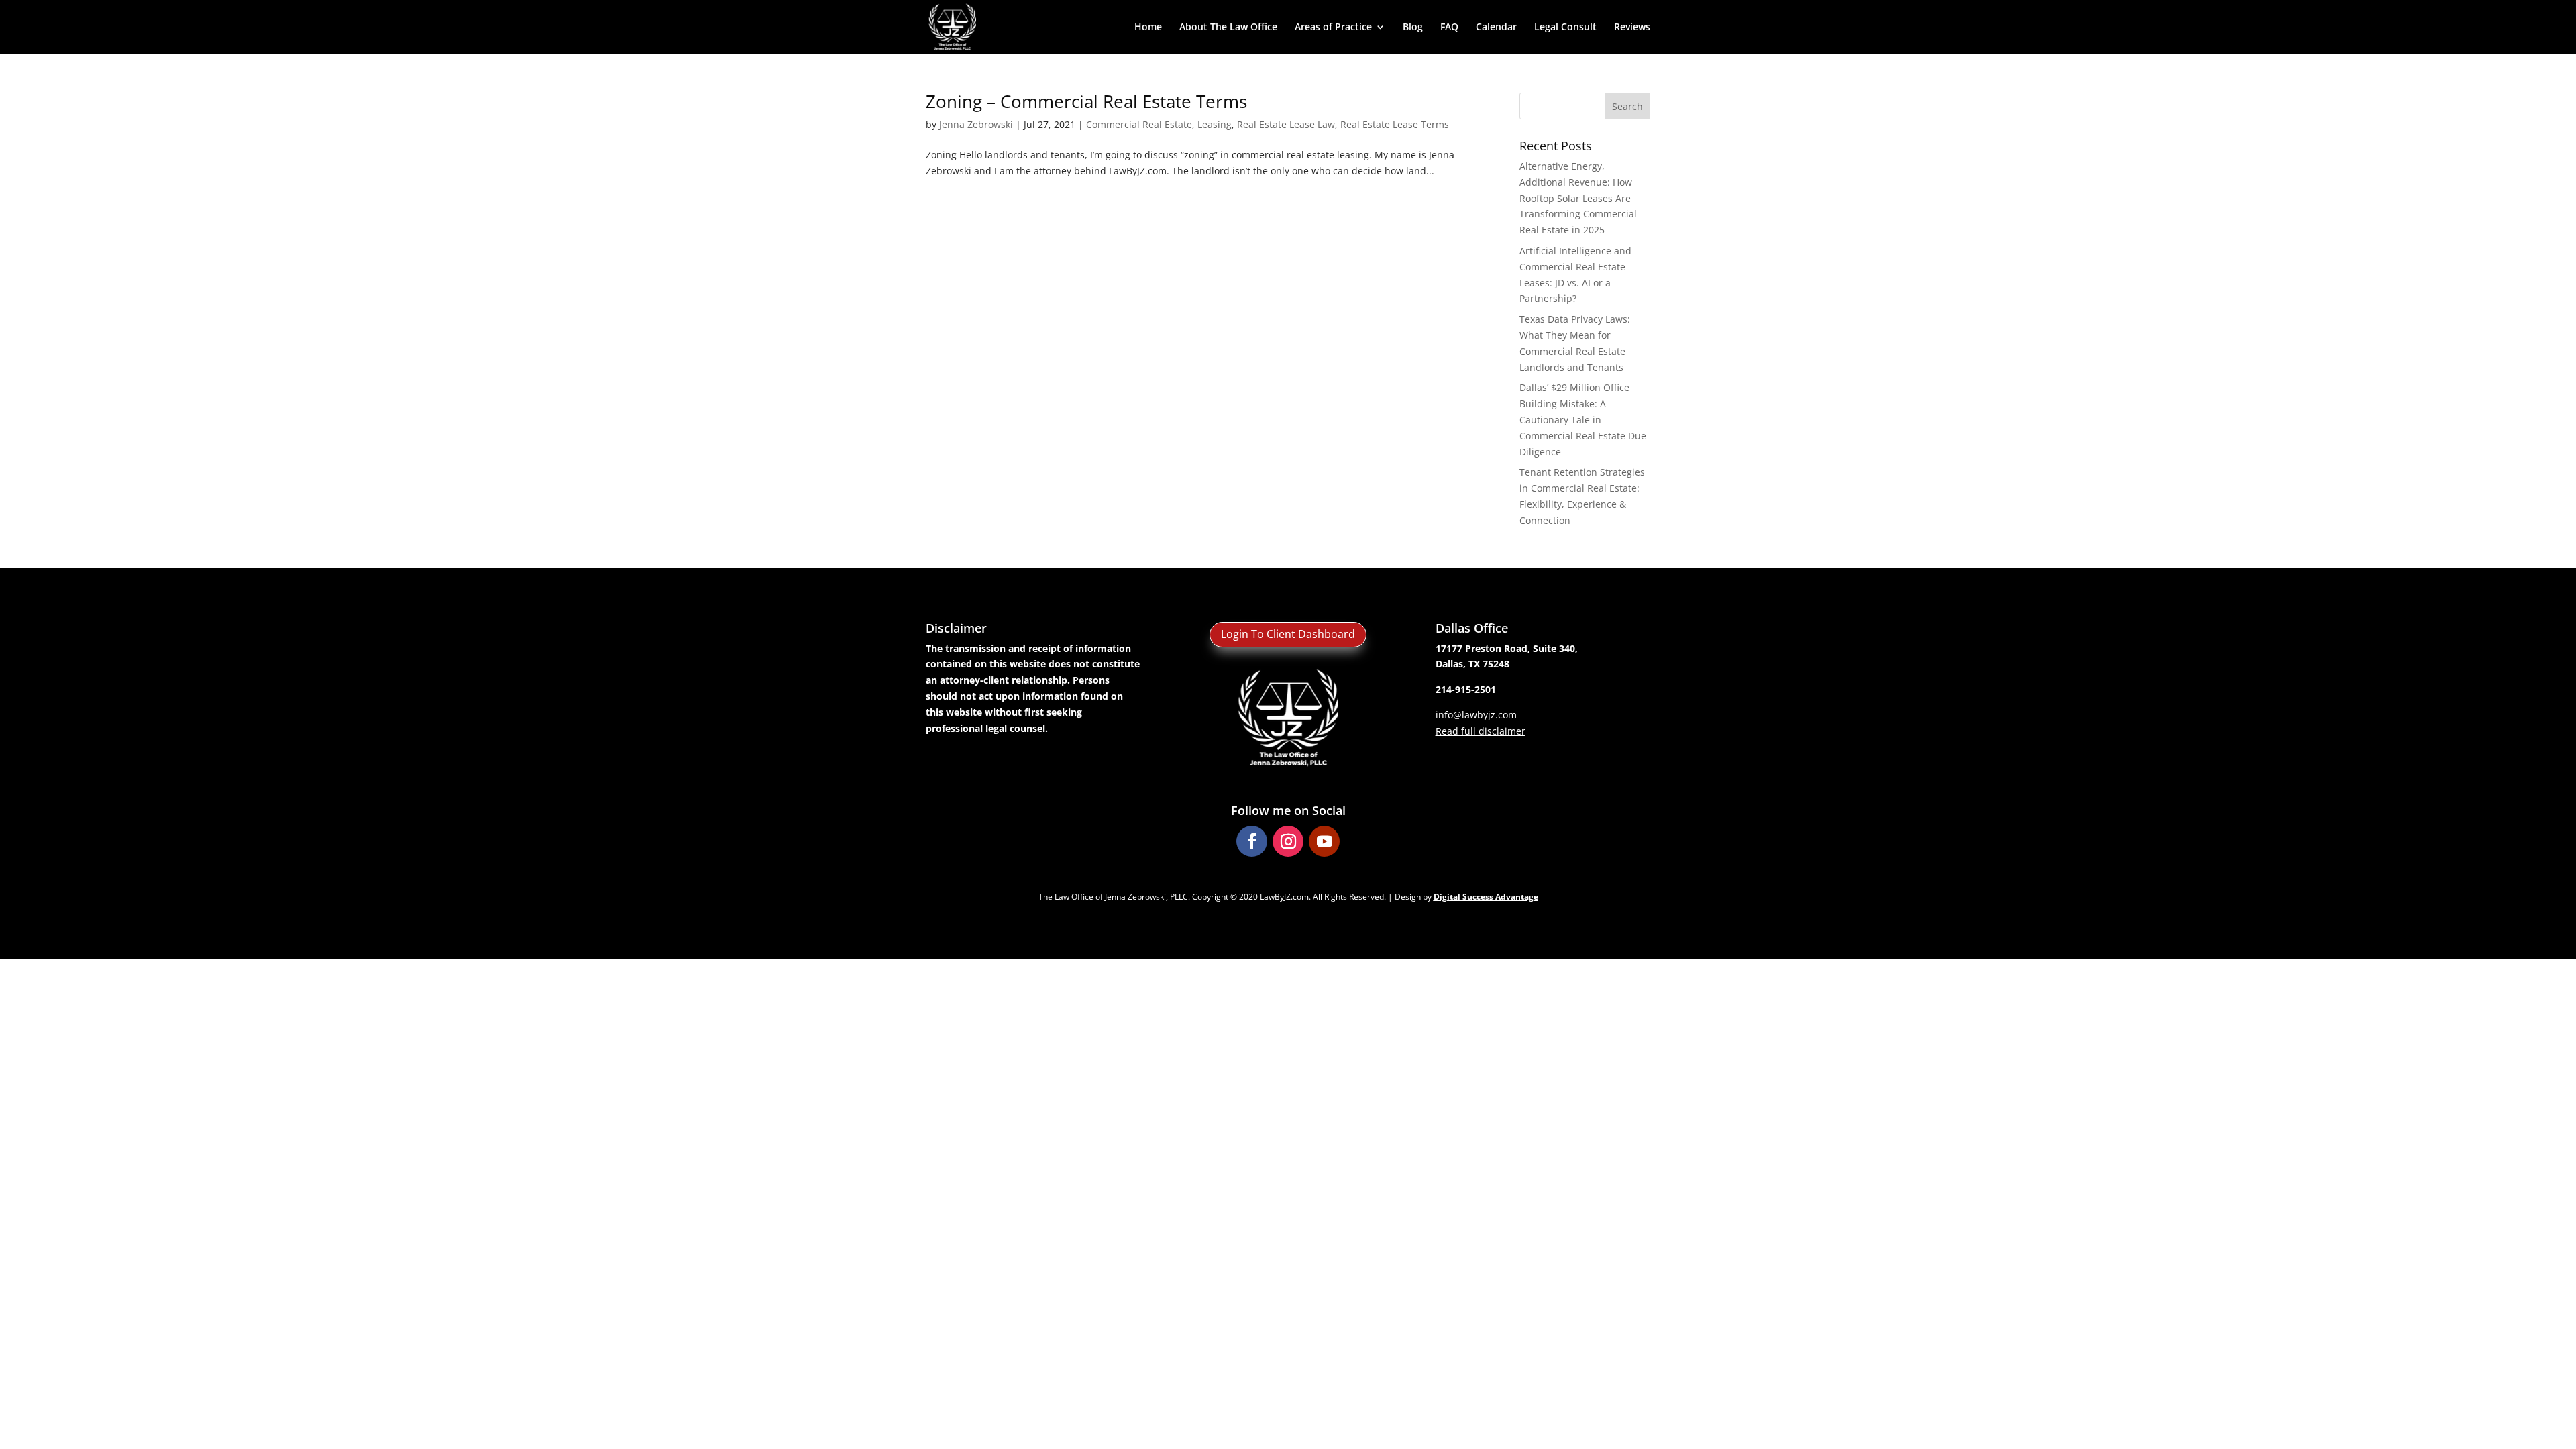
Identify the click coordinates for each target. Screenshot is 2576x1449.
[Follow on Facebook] (1252, 841)
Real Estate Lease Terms (1395, 124)
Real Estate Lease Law (1286, 124)
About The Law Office (1228, 28)
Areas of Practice (1333, 28)
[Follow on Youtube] (1324, 841)
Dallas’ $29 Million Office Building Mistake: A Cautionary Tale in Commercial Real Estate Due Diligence (1583, 419)
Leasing (1215, 124)
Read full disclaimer (1481, 731)
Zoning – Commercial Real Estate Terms (1086, 101)
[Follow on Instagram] (1288, 841)
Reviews (1632, 28)
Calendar (1496, 28)
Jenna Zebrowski (976, 124)
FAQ (1449, 28)
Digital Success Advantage (1486, 897)
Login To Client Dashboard (1288, 634)
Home (1148, 28)
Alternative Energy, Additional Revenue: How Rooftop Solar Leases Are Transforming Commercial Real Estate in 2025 (1578, 198)
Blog (1413, 28)
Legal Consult (1565, 28)
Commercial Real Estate (1139, 124)
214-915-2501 (1466, 689)
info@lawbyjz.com (1476, 715)
